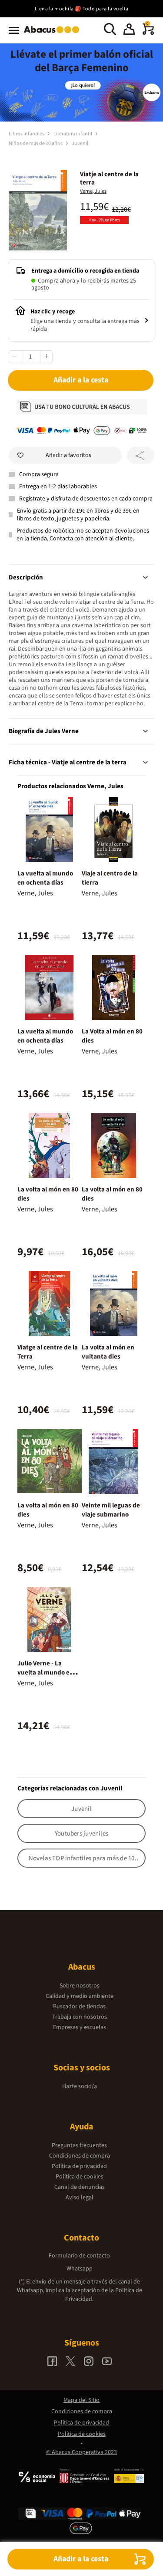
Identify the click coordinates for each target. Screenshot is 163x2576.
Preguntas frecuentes (79, 2145)
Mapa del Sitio (81, 2400)
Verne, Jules (93, 191)
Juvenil (80, 143)
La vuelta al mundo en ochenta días (45, 878)
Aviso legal (80, 2198)
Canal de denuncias (80, 2187)
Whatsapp (80, 2269)
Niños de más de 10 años (36, 143)
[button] (129, 30)
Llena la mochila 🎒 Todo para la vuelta (82, 9)
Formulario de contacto (79, 2256)
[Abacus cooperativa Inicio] (54, 34)
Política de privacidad (79, 2166)
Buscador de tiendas (79, 2007)
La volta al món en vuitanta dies (108, 1352)
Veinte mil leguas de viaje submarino (111, 1510)
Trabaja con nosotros (80, 2017)
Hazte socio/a (80, 2086)
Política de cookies (80, 2177)
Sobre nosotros (80, 1986)
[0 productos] (148, 33)
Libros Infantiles (27, 134)
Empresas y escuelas (80, 2027)
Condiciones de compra (80, 2156)
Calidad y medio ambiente (80, 1996)
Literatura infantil (73, 134)
